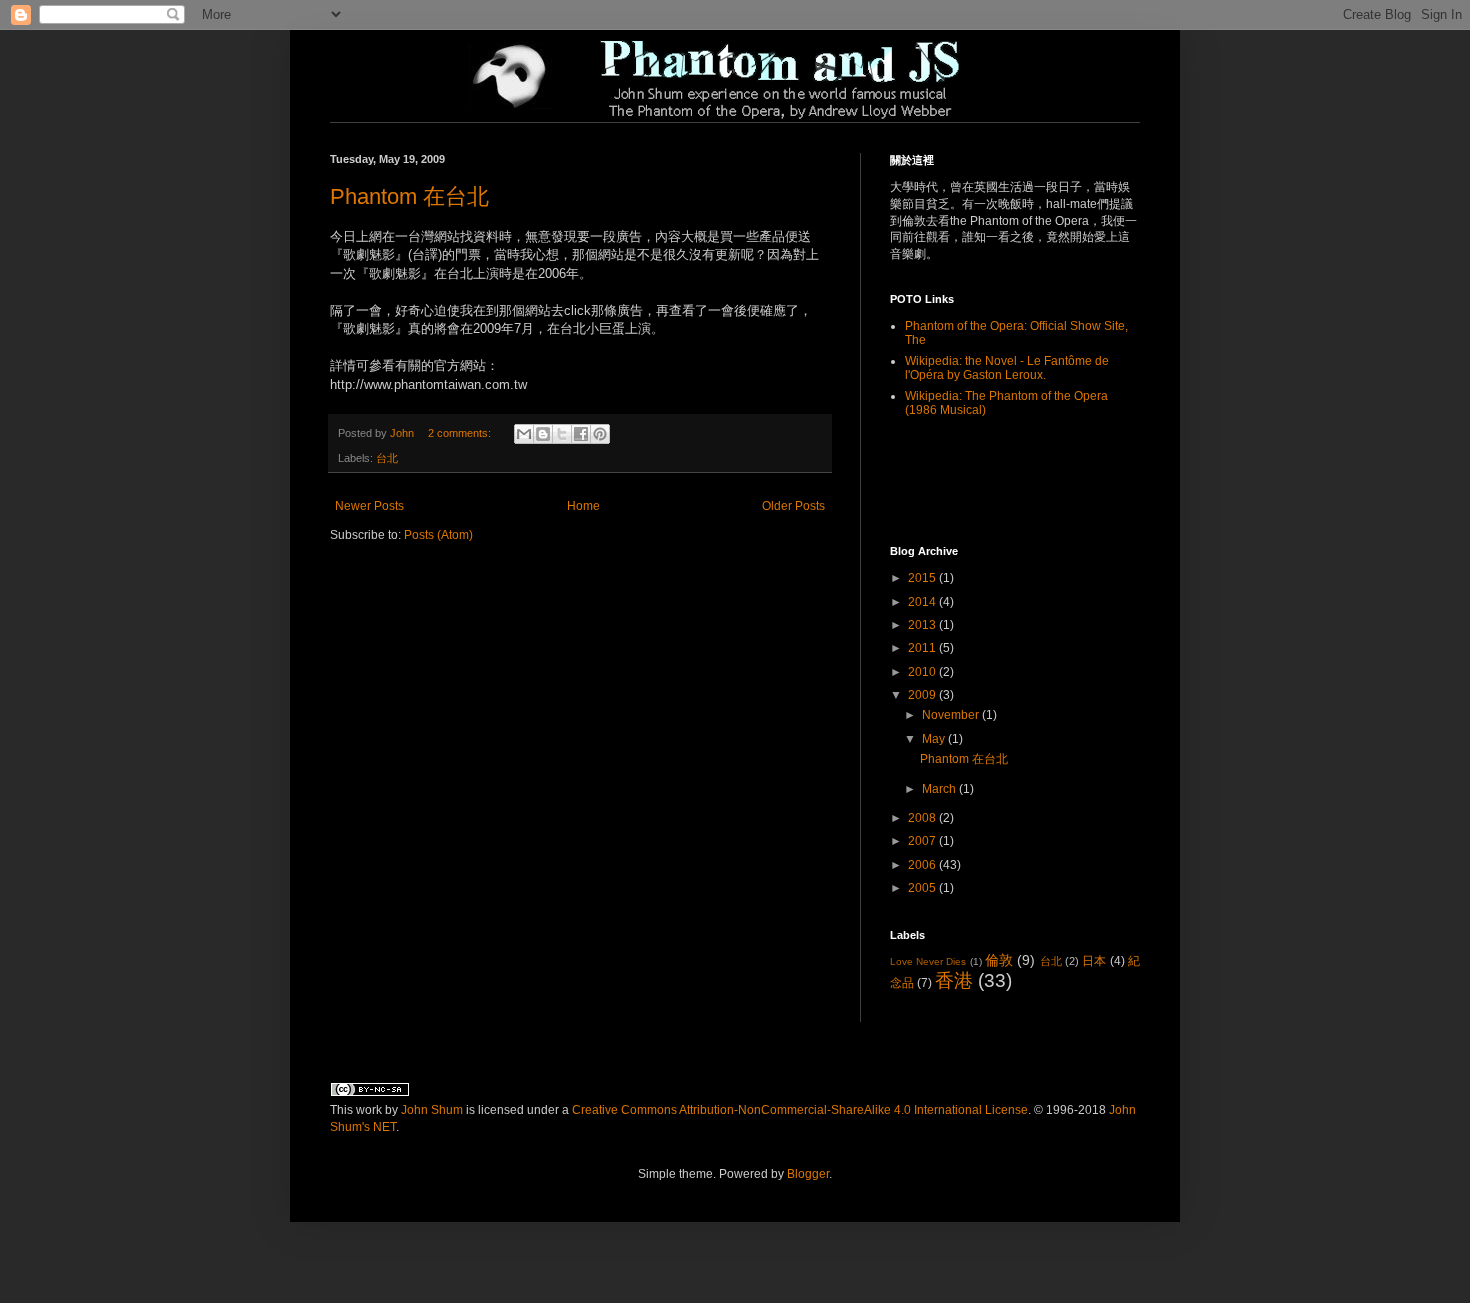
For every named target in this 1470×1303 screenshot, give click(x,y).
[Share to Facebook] (581, 434)
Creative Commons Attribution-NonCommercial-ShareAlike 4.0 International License (800, 1110)
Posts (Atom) (438, 535)
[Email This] (524, 434)
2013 (923, 625)
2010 (923, 672)
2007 (923, 841)
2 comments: (461, 433)
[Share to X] (562, 434)
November (952, 715)
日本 (1094, 961)
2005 (923, 888)
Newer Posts (369, 506)
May (935, 739)
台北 (387, 458)
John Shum (432, 1110)
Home (583, 506)
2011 (923, 648)
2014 (923, 602)
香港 (954, 980)
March (940, 789)
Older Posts (793, 506)
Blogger (808, 1174)
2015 (923, 578)
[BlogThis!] (543, 434)
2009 (923, 695)
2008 (923, 818)
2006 (923, 865)
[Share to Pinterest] (600, 434)
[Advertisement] (1007, 480)
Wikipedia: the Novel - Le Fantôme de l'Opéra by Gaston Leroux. (1007, 368)
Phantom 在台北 (409, 196)
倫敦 (999, 960)
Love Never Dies (928, 961)
